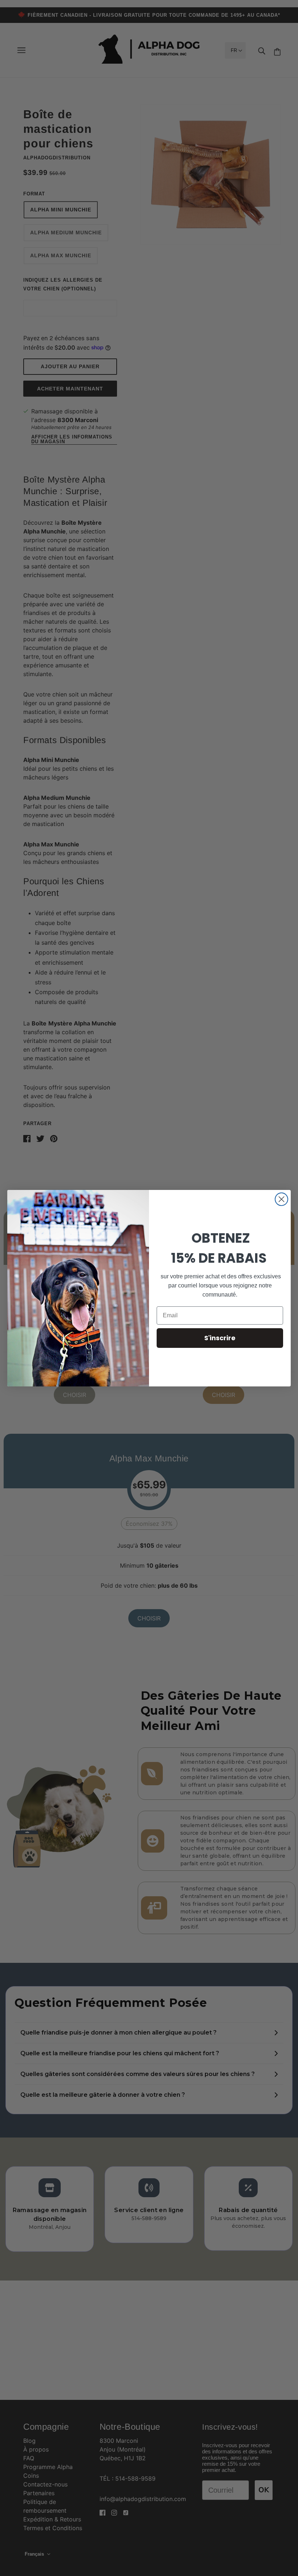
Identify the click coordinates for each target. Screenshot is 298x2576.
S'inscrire (220, 1338)
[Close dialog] (281, 1199)
